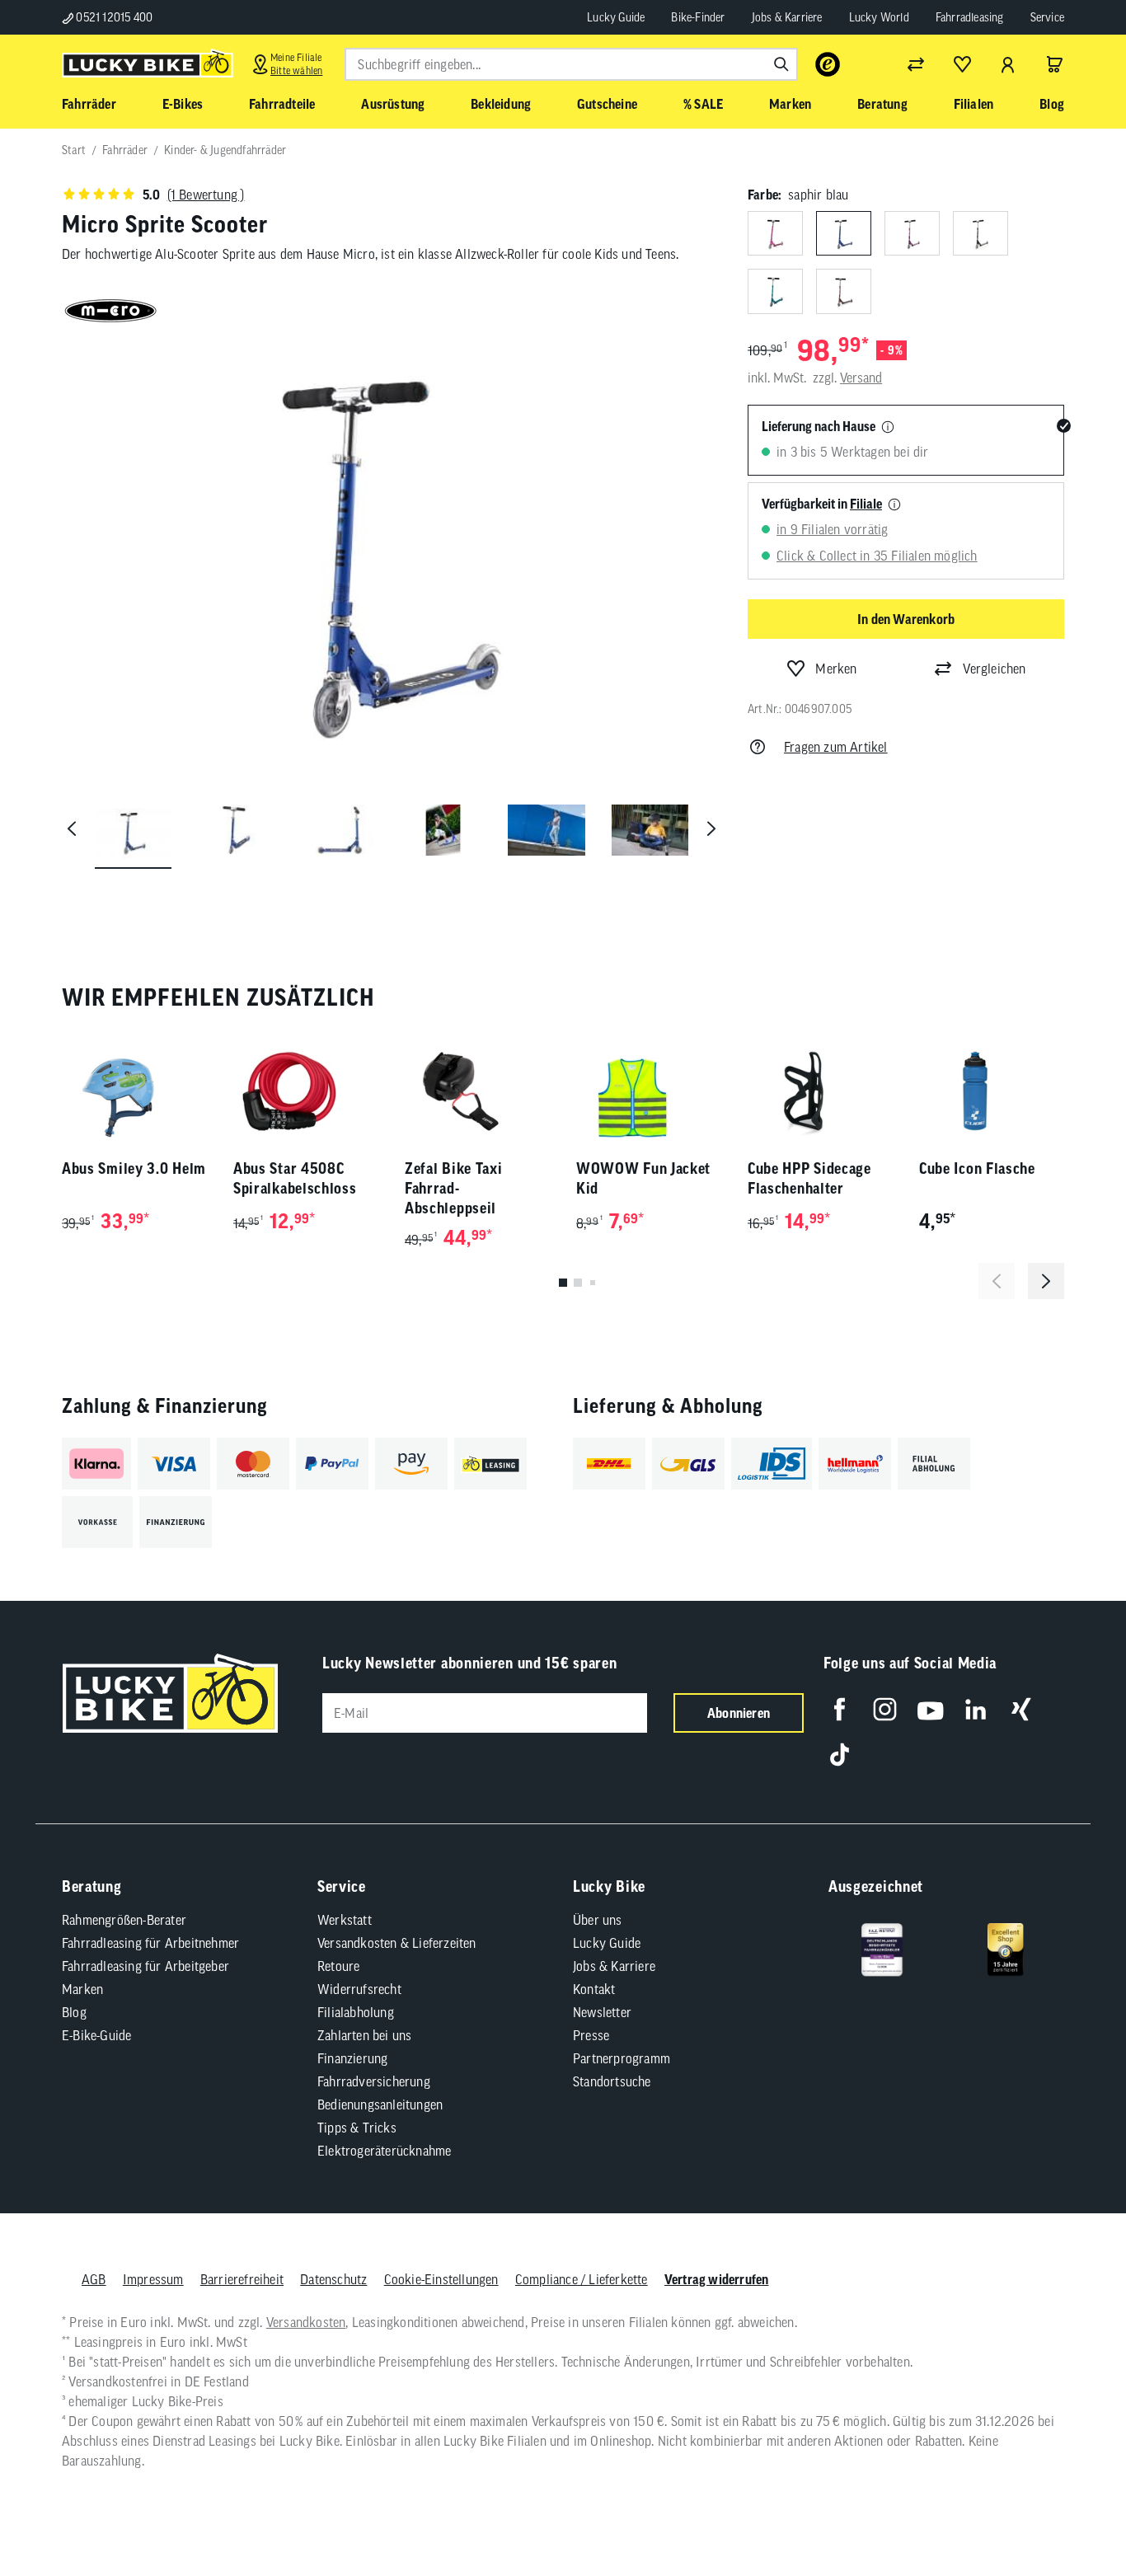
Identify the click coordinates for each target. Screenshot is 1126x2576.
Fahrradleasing (970, 17)
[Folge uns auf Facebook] (840, 1709)
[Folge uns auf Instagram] (885, 1709)
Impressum (153, 2279)
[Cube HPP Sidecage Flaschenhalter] (820, 1091)
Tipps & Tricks (357, 2128)
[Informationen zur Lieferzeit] (888, 428)
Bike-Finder (698, 17)
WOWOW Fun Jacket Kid (643, 1178)
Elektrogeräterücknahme (384, 2151)
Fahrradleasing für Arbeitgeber (145, 1966)
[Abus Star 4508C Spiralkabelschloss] (306, 1091)
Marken (82, 1989)
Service (1047, 17)
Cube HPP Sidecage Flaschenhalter (809, 1178)
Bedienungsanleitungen (380, 2104)
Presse (591, 2035)
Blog (74, 2012)
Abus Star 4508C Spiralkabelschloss (295, 1178)
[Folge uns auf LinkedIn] (976, 1709)
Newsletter (602, 2012)
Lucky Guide (616, 17)
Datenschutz (333, 2279)
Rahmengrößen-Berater (124, 1920)
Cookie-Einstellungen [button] (441, 2279)
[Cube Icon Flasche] (992, 1091)
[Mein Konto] (1008, 64)
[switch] (1072, 2513)
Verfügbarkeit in (822, 504)
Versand (861, 378)
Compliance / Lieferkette (582, 2279)
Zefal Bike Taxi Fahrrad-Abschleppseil (454, 1188)
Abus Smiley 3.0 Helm (134, 1168)
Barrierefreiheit (242, 2279)
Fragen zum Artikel (836, 747)
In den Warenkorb (906, 619)
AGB (94, 2279)
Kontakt (594, 1989)
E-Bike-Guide (96, 2035)
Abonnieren (739, 1713)
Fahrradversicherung (374, 2081)
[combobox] (571, 64)
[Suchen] (781, 64)
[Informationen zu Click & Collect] (894, 505)
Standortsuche (612, 2081)
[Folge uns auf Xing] (1021, 1709)
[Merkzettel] (962, 64)
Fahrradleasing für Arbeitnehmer (150, 1943)
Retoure (338, 1966)
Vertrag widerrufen (717, 2279)
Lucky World (879, 17)
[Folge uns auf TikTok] (840, 1755)
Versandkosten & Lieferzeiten (397, 1943)
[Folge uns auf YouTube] (930, 1709)
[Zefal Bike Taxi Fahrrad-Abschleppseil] (477, 1091)
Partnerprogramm (622, 2058)
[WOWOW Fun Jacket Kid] (649, 1091)
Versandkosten (306, 2322)
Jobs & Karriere (787, 17)
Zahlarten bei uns (364, 2035)
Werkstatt (345, 1920)
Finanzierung (352, 2058)
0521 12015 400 (113, 17)
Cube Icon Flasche (977, 1168)
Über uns (598, 1920)
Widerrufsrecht (359, 1989)
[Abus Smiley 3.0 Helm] (134, 1091)
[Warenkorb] (1054, 64)
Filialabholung (356, 2012)
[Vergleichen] (916, 64)
